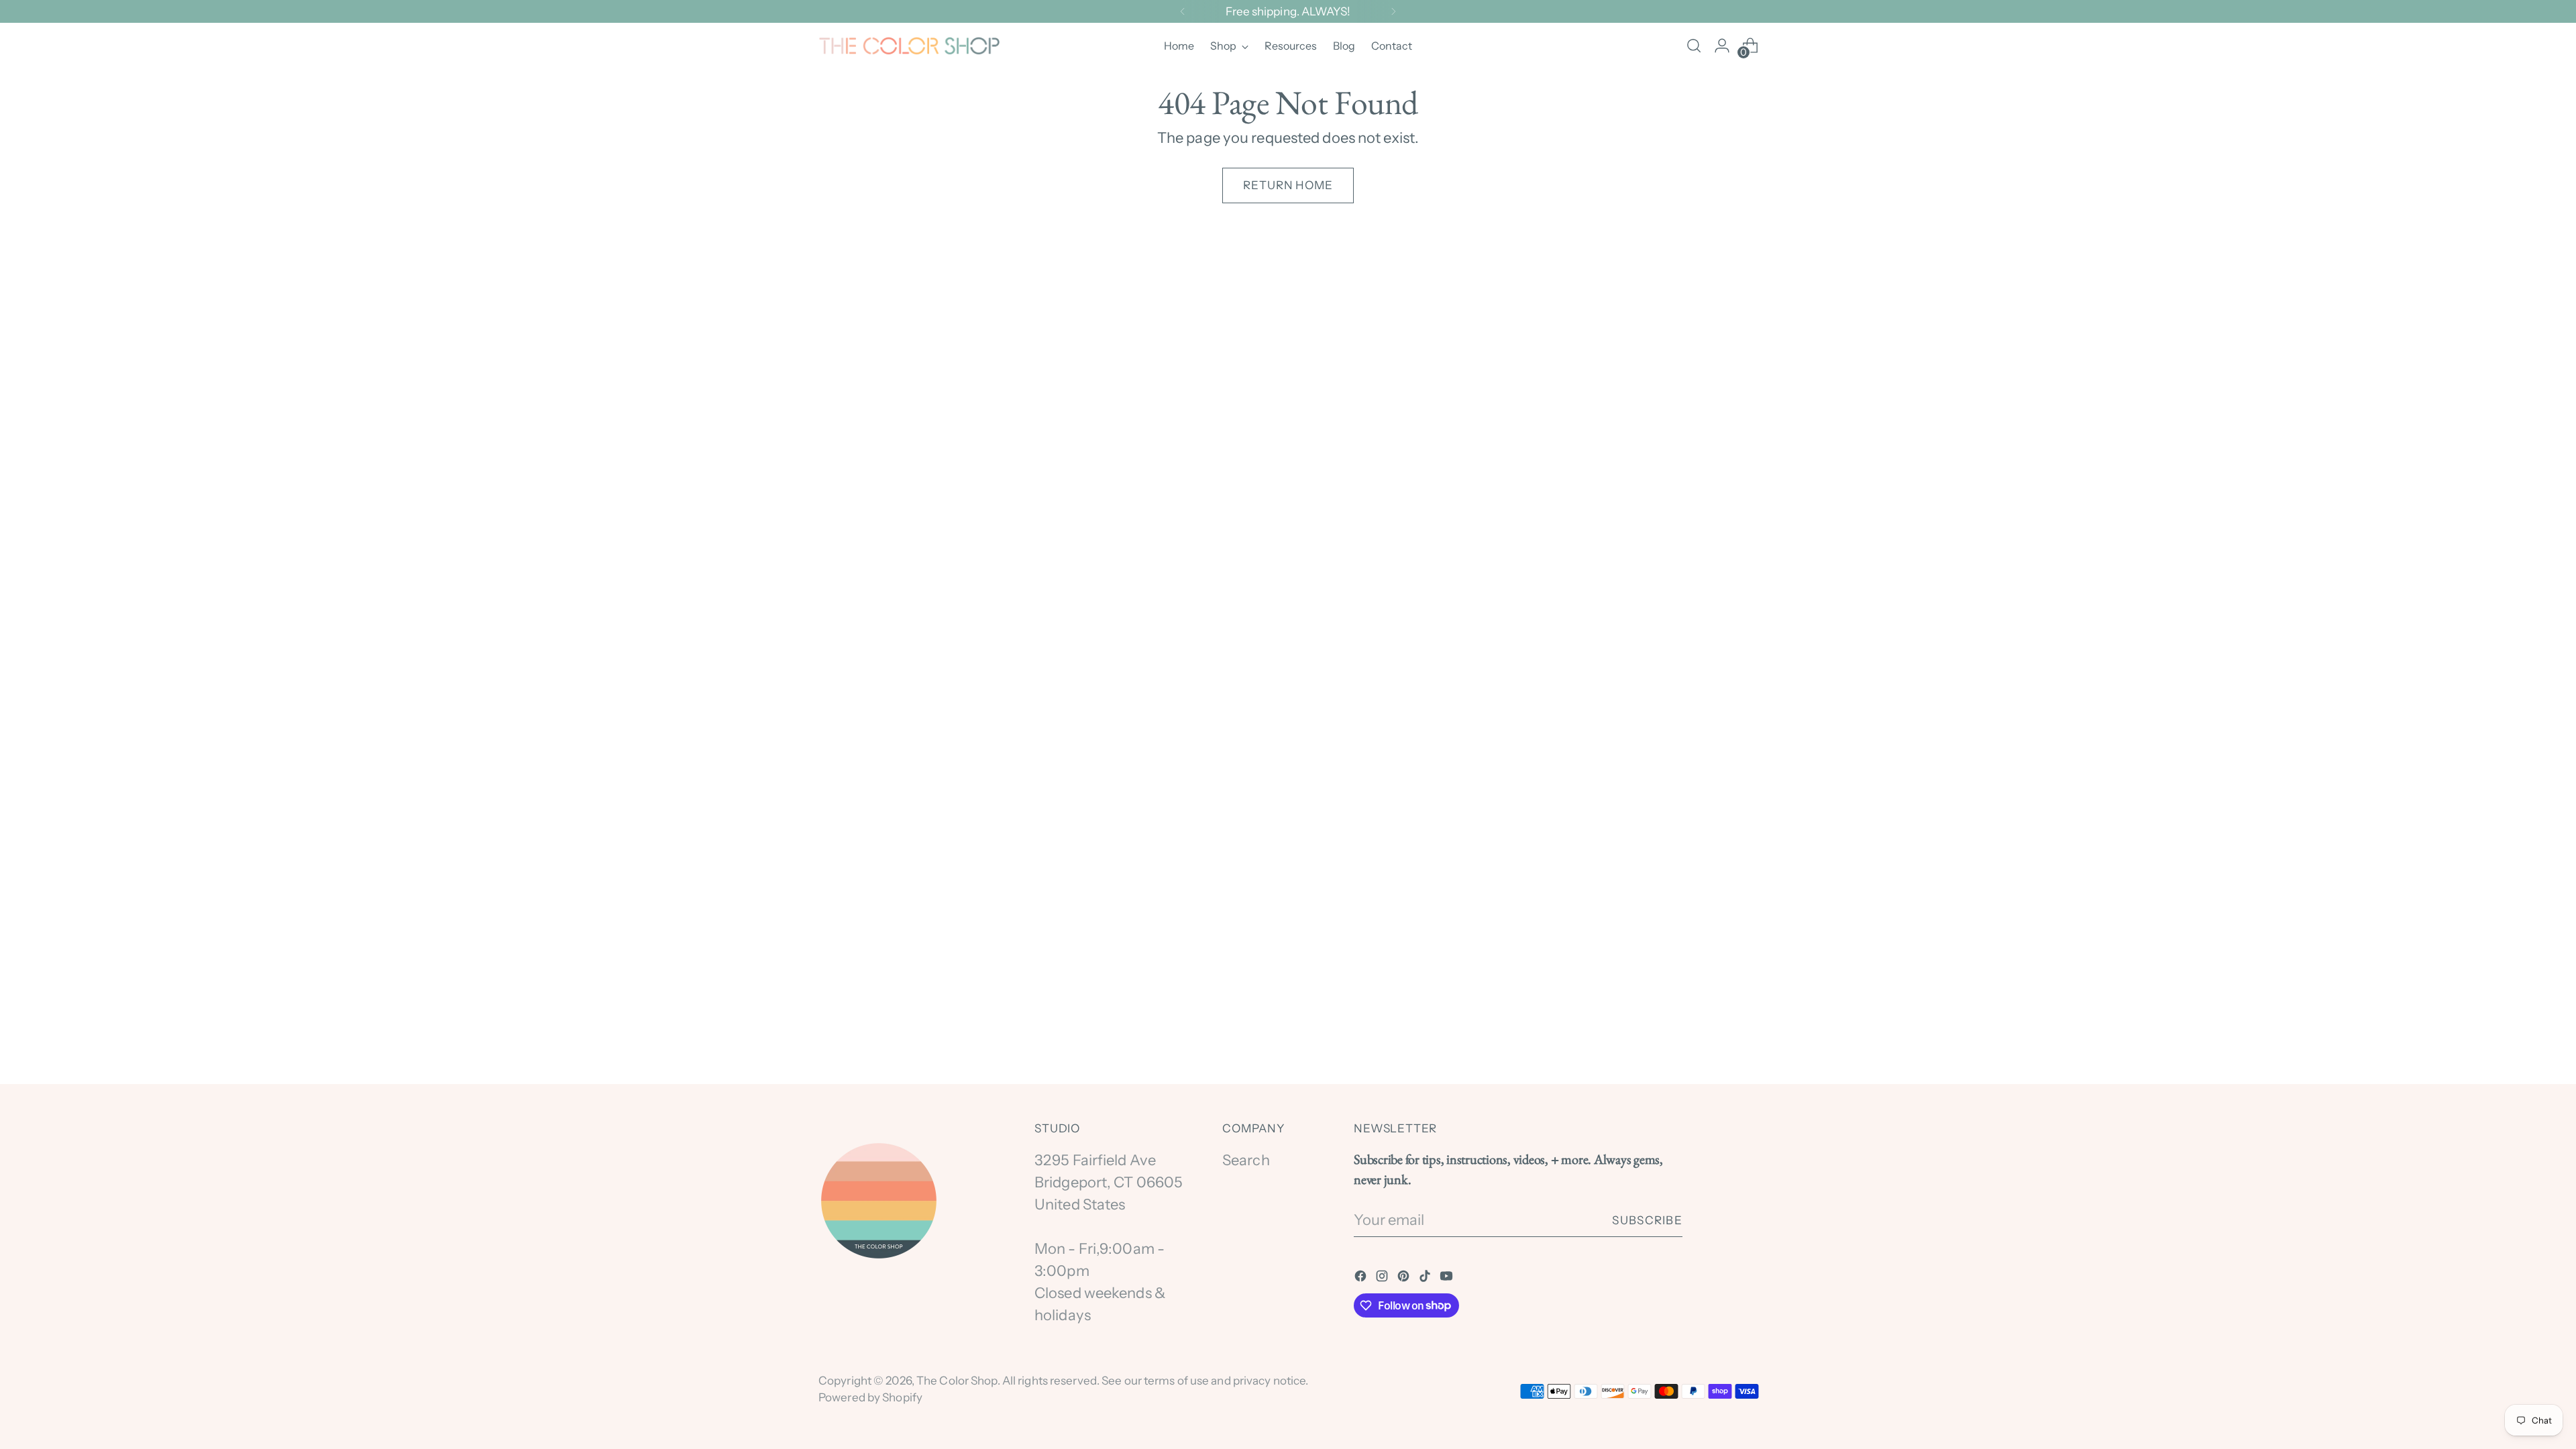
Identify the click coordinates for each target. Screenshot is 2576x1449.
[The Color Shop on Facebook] (1362, 1278)
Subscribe (1647, 1220)
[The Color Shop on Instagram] (1383, 1278)
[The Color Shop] (909, 46)
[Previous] (1183, 11)
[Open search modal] (1694, 46)
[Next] (1393, 11)
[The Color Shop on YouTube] (1448, 1278)
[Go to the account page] (1722, 46)
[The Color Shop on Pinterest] (1405, 1278)
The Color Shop (957, 1380)
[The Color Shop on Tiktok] (1426, 1278)
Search (1246, 1160)
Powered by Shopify (870, 1397)
